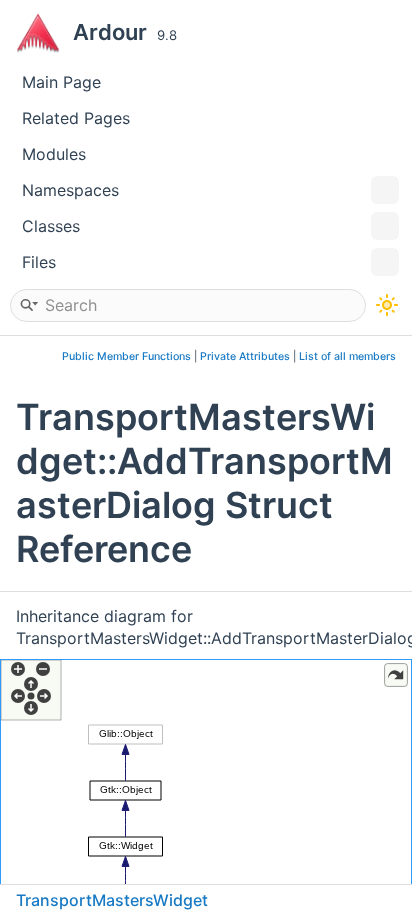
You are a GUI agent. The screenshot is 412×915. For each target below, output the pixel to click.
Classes (51, 226)
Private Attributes (245, 356)
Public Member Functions (126, 356)
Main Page (61, 82)
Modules (54, 154)
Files (39, 262)
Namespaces (70, 190)
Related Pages (76, 118)
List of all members (347, 356)
